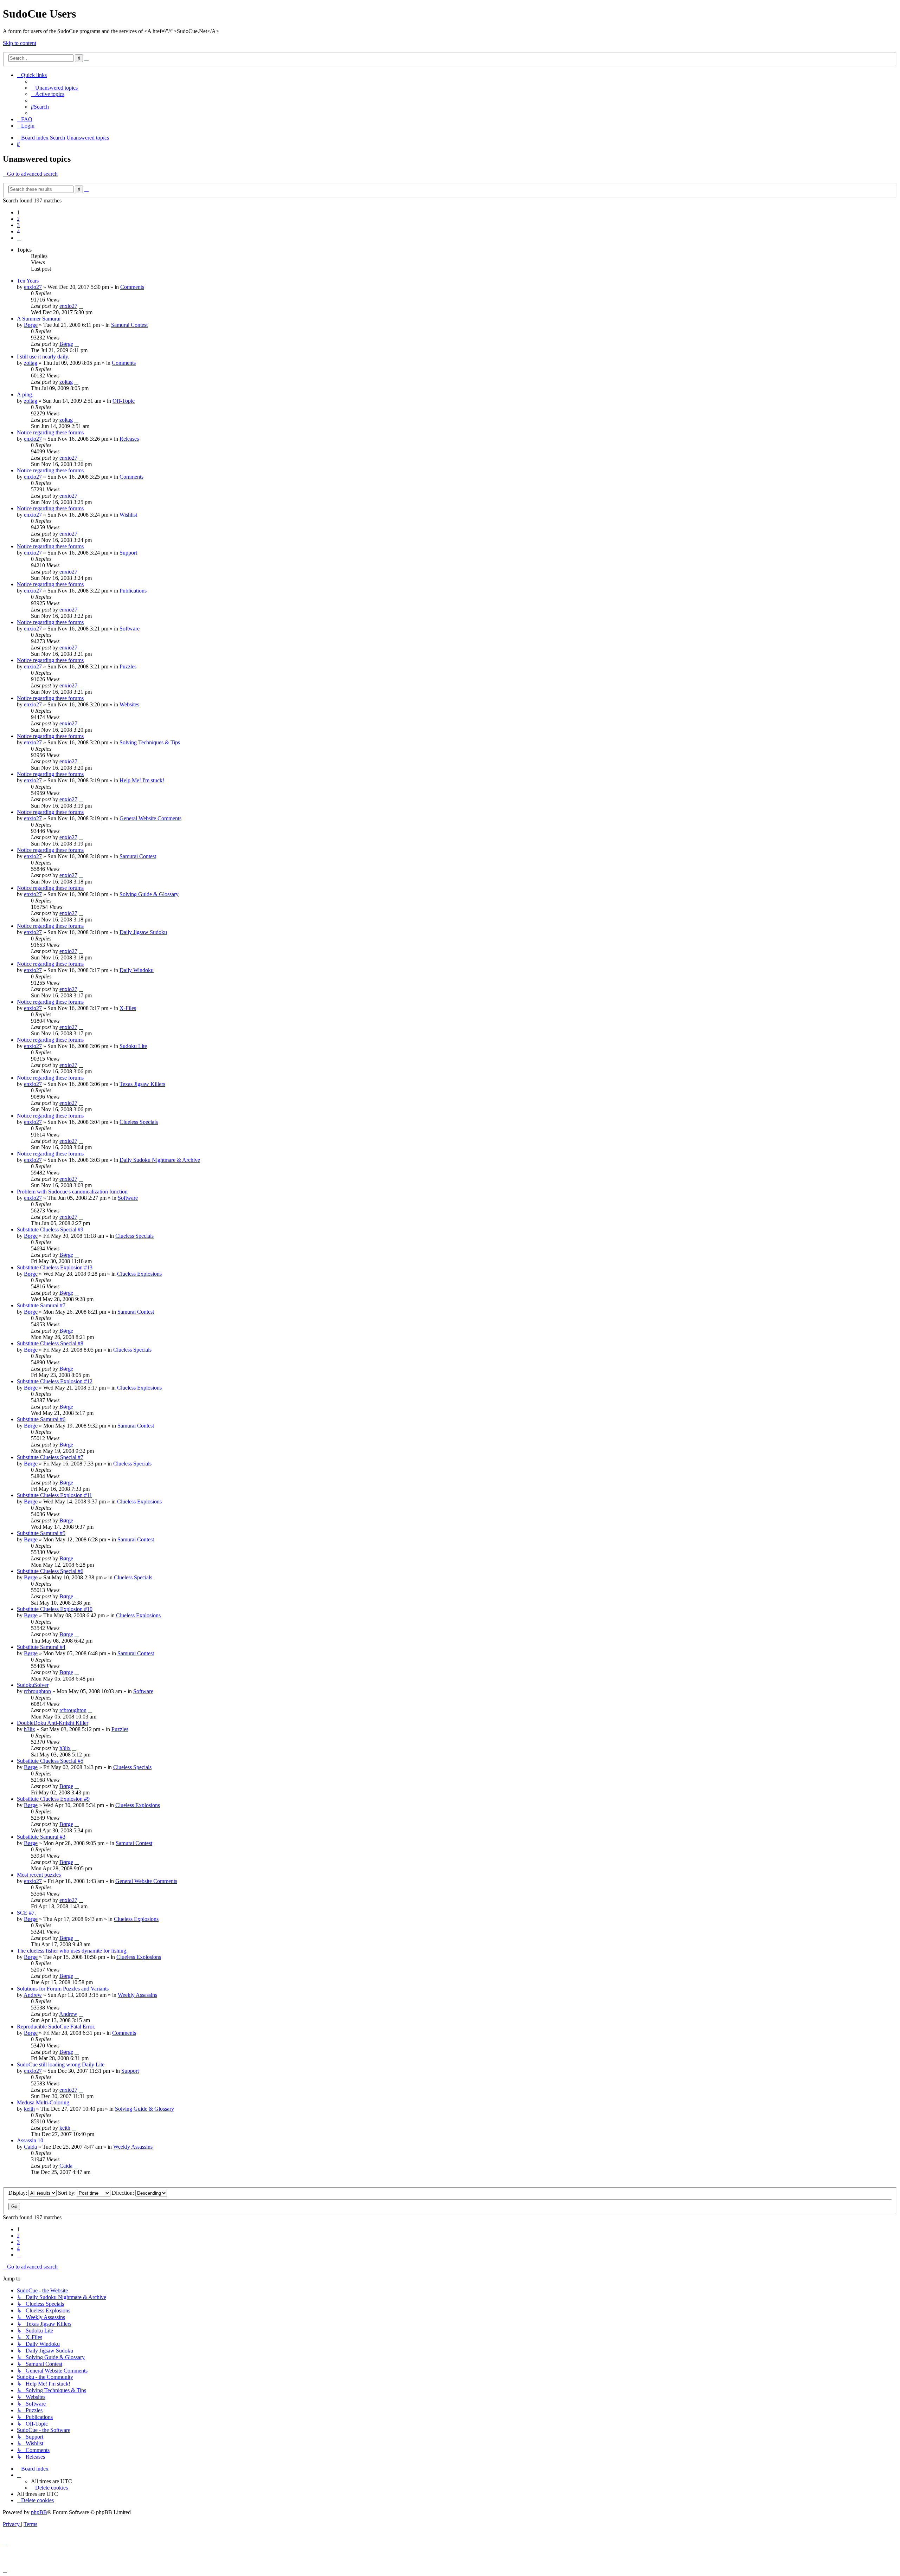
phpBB (39, 2512)
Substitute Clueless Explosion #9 (53, 1799)
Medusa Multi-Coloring (43, 2102)
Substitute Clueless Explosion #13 (55, 1267)
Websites (129, 704)
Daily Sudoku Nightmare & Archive (160, 1160)
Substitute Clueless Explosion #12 (55, 1381)
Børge (31, 325)
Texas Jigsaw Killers (142, 1084)
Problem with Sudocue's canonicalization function (72, 1192)
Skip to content (20, 43)
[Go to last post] (81, 306)
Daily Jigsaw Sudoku (143, 932)
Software (130, 629)
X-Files (128, 1008)
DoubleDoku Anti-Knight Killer (53, 1723)
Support (128, 553)
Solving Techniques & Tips (150, 742)
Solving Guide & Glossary (149, 894)
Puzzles (128, 666)
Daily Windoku (137, 970)
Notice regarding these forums (50, 432)
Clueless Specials (139, 1122)
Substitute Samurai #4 (41, 1647)
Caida (30, 2147)
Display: (18, 2193)
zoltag (31, 363)
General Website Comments (150, 818)
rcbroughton (37, 1691)
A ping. (25, 394)
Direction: (124, 2193)
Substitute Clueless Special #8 (50, 1343)
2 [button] (18, 219)
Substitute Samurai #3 (41, 1837)
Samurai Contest (129, 325)
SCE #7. (26, 1913)
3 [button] (18, 225)
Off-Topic (124, 401)
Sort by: (67, 2193)
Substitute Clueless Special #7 (50, 1457)
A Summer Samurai (39, 319)
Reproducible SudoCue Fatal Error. (56, 2027)
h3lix (30, 1729)
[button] (19, 238)
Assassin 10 (30, 2140)
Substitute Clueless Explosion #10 (55, 1609)
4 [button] (18, 231)
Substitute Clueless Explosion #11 (54, 1495)
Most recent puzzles (39, 1875)
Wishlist (128, 515)
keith (29, 2109)
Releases (129, 439)
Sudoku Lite (133, 1046)
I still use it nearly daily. (43, 357)
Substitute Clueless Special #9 (50, 1229)
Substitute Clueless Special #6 (50, 1571)
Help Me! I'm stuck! (142, 780)
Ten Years (28, 281)
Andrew (33, 1995)
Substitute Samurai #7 (41, 1305)
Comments (132, 287)
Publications (133, 591)
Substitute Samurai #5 (41, 1533)
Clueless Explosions (139, 1274)
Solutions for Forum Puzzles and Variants (63, 1989)
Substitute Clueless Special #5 (50, 1761)
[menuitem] (54, 88)
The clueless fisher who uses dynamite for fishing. (72, 1951)
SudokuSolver (33, 1685)
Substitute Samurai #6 (41, 1419)
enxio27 (33, 287)
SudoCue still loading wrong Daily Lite (61, 2064)
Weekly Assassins (137, 1995)
